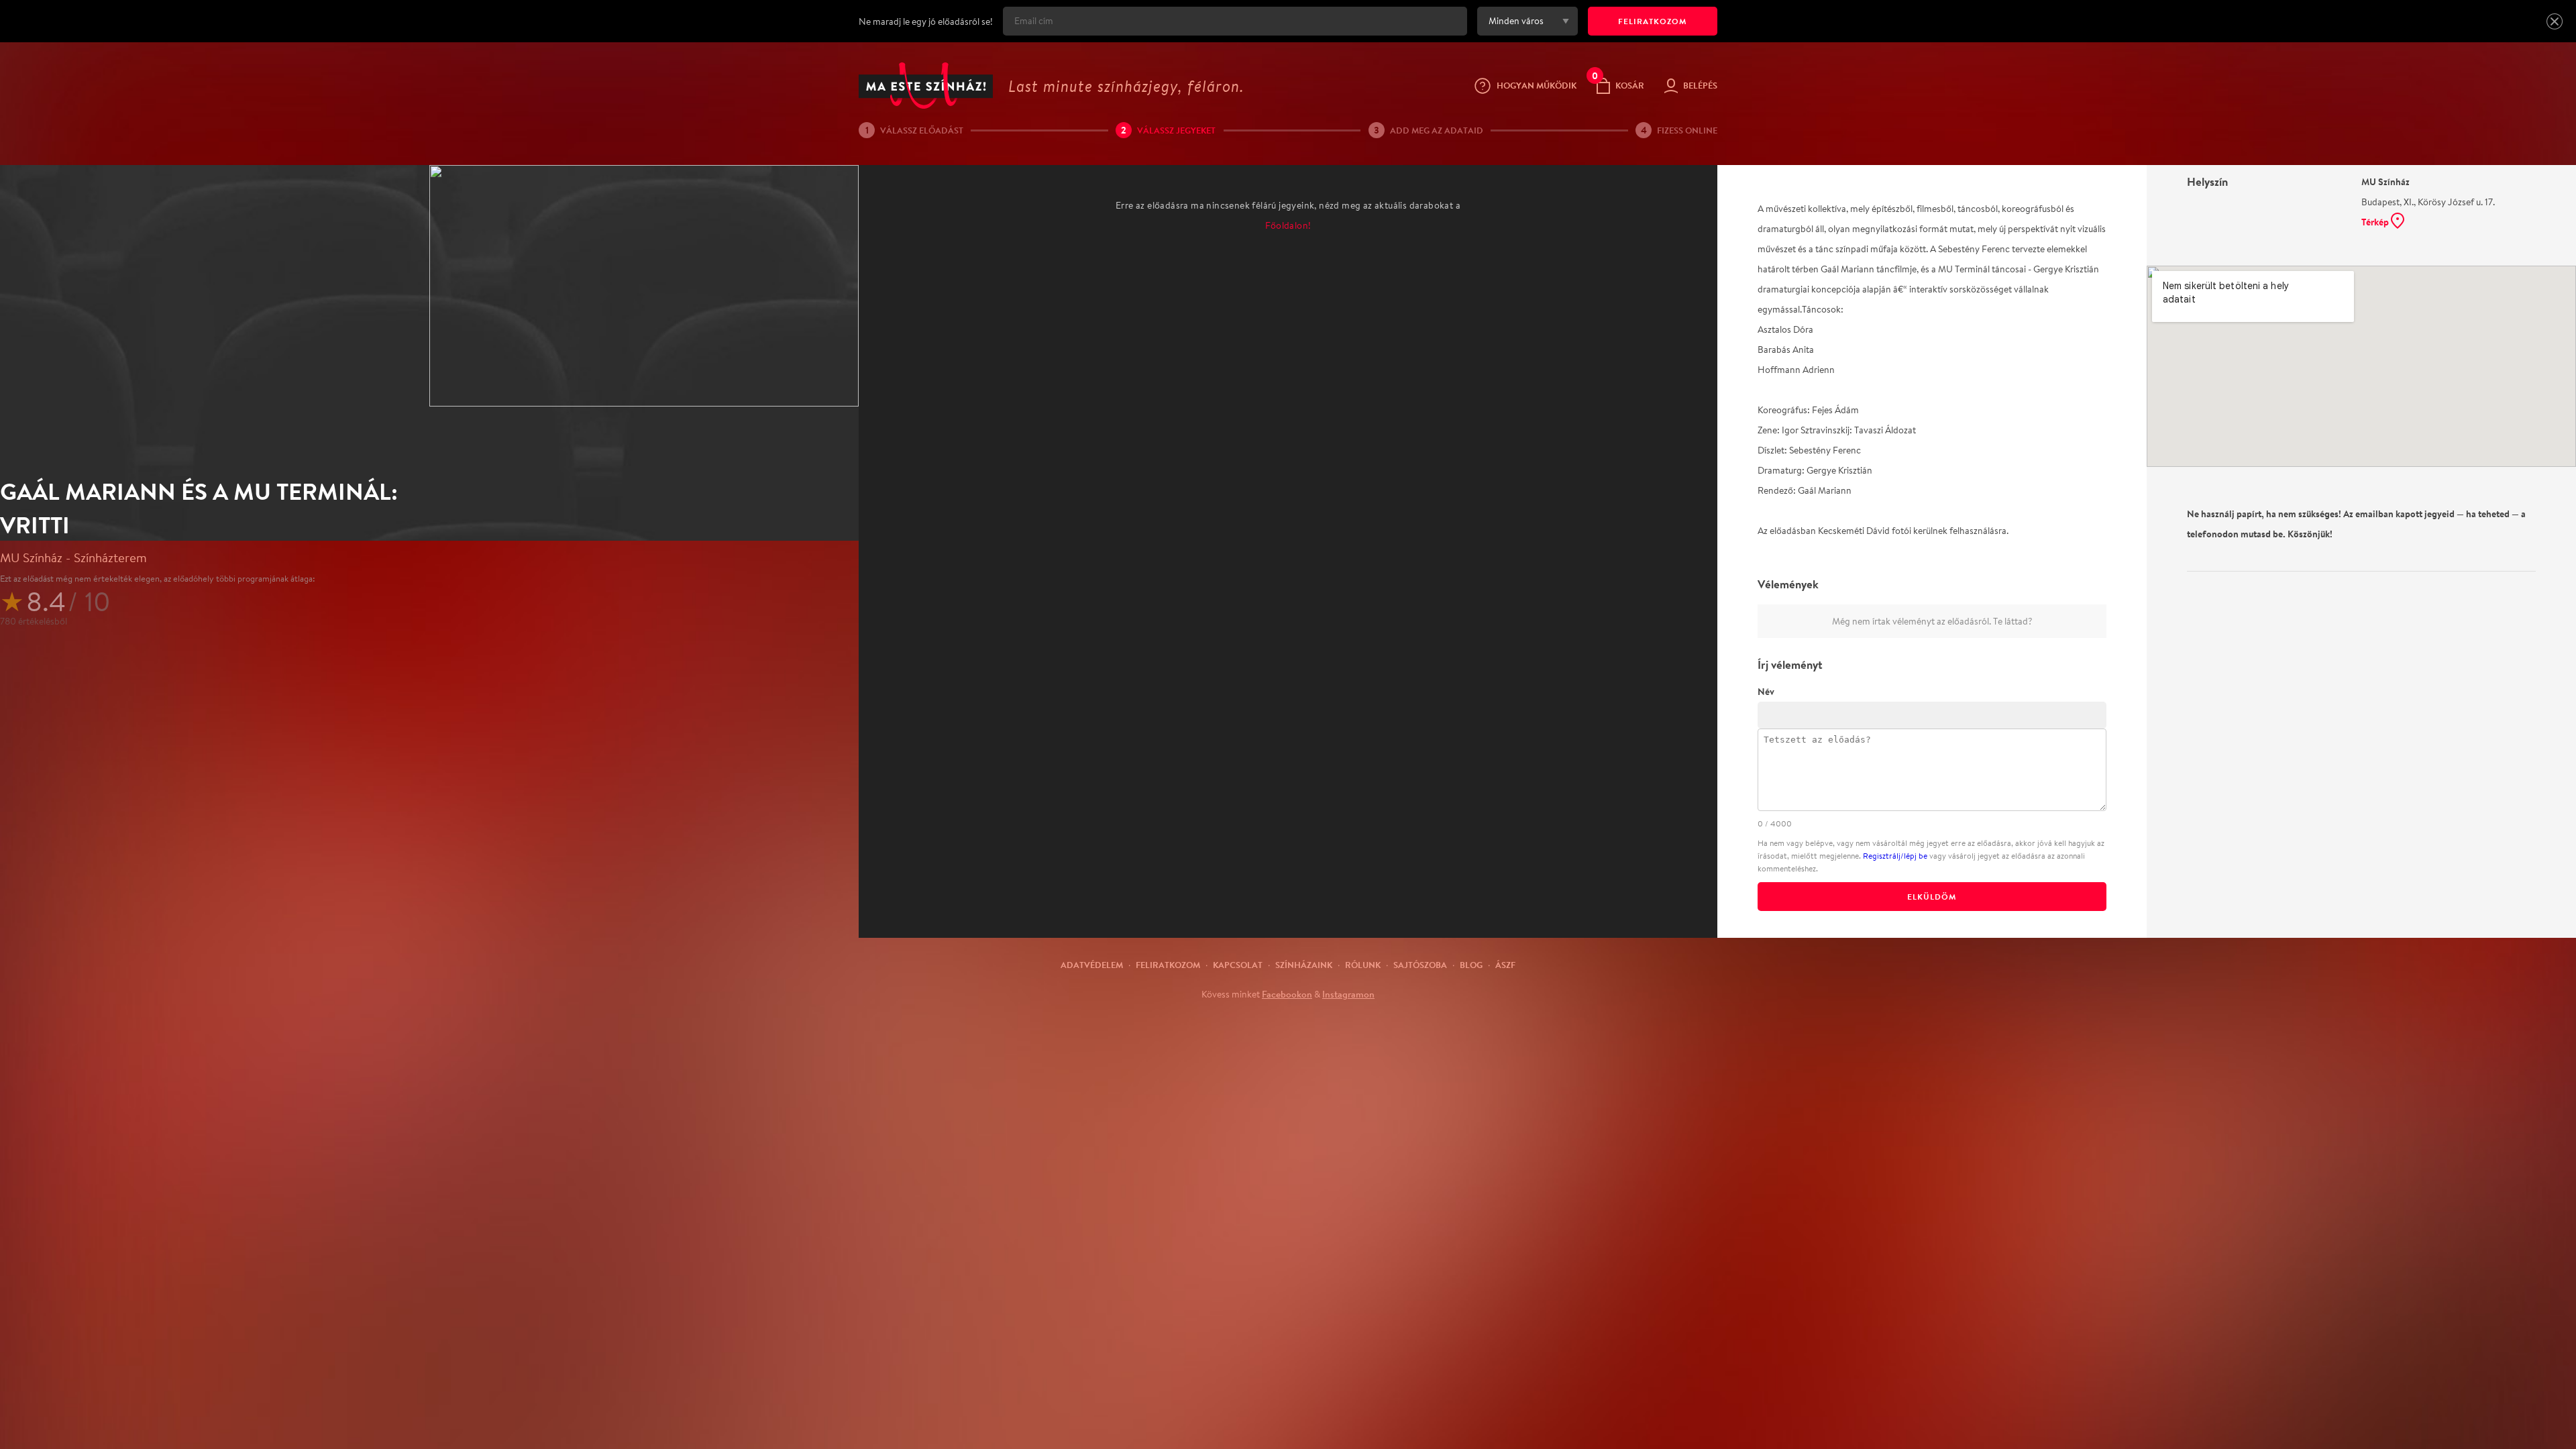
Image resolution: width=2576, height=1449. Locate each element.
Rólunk (1363, 965)
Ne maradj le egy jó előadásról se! (926, 21)
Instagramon (1348, 994)
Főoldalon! (1288, 225)
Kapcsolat (1238, 965)
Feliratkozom (1168, 965)
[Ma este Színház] (926, 86)
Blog (1471, 965)
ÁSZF (1505, 965)
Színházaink (1304, 965)
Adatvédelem (1092, 965)
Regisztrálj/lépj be (1895, 856)
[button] (2555, 21)
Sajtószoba (1420, 965)
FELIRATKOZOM (1653, 21)
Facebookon (1287, 994)
